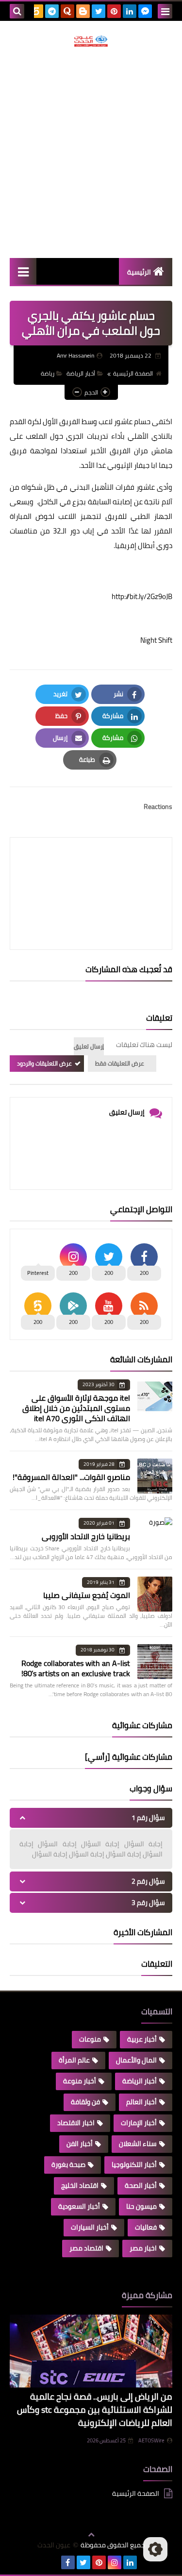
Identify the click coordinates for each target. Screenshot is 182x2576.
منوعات (90, 2039)
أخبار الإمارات (139, 2123)
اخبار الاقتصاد (76, 2123)
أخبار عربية (142, 2039)
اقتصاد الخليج (80, 2185)
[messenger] (145, 11)
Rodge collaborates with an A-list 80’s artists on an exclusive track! (76, 1668)
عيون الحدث (54, 2545)
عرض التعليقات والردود (44, 1063)
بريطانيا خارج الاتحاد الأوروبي (86, 1536)
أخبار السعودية (79, 2206)
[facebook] (68, 2562)
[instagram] (115, 2562)
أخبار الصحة (141, 2185)
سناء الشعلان (138, 2144)
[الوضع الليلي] (155, 2549)
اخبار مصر (143, 2248)
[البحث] (17, 11)
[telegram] (52, 11)
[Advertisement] (91, 152)
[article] (91, 870)
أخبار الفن (80, 2144)
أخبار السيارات (90, 2227)
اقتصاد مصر (86, 2248)
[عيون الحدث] (91, 41)
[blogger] (83, 11)
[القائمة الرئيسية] (23, 271)
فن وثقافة (85, 2102)
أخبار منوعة (80, 2081)
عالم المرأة (74, 2060)
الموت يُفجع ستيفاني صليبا (87, 1595)
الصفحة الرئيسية (133, 373)
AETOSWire (151, 2440)
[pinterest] (114, 11)
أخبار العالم (141, 2102)
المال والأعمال (136, 2060)
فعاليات (146, 2227)
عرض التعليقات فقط (120, 1063)
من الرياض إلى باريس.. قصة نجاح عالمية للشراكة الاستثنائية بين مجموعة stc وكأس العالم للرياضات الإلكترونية (95, 2410)
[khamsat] (36, 11)
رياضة (48, 373)
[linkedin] (130, 11)
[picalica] (52, 2562)
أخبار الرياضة (81, 373)
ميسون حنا (141, 2206)
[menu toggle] (165, 11)
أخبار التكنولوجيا (134, 2164)
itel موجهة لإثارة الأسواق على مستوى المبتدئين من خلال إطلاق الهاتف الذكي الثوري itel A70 (76, 1408)
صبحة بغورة (68, 2164)
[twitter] (99, 11)
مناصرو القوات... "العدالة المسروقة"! (71, 1477)
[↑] (91, 2535)
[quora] (67, 11)
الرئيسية (139, 272)
